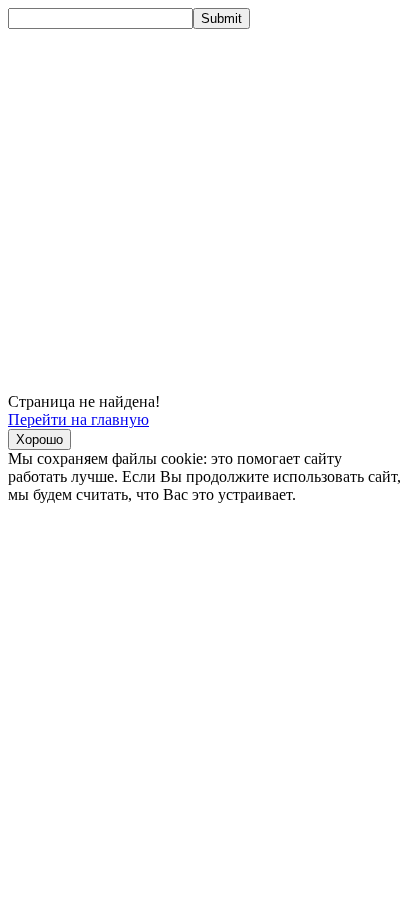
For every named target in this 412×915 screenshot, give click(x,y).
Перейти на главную (78, 419)
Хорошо (39, 439)
